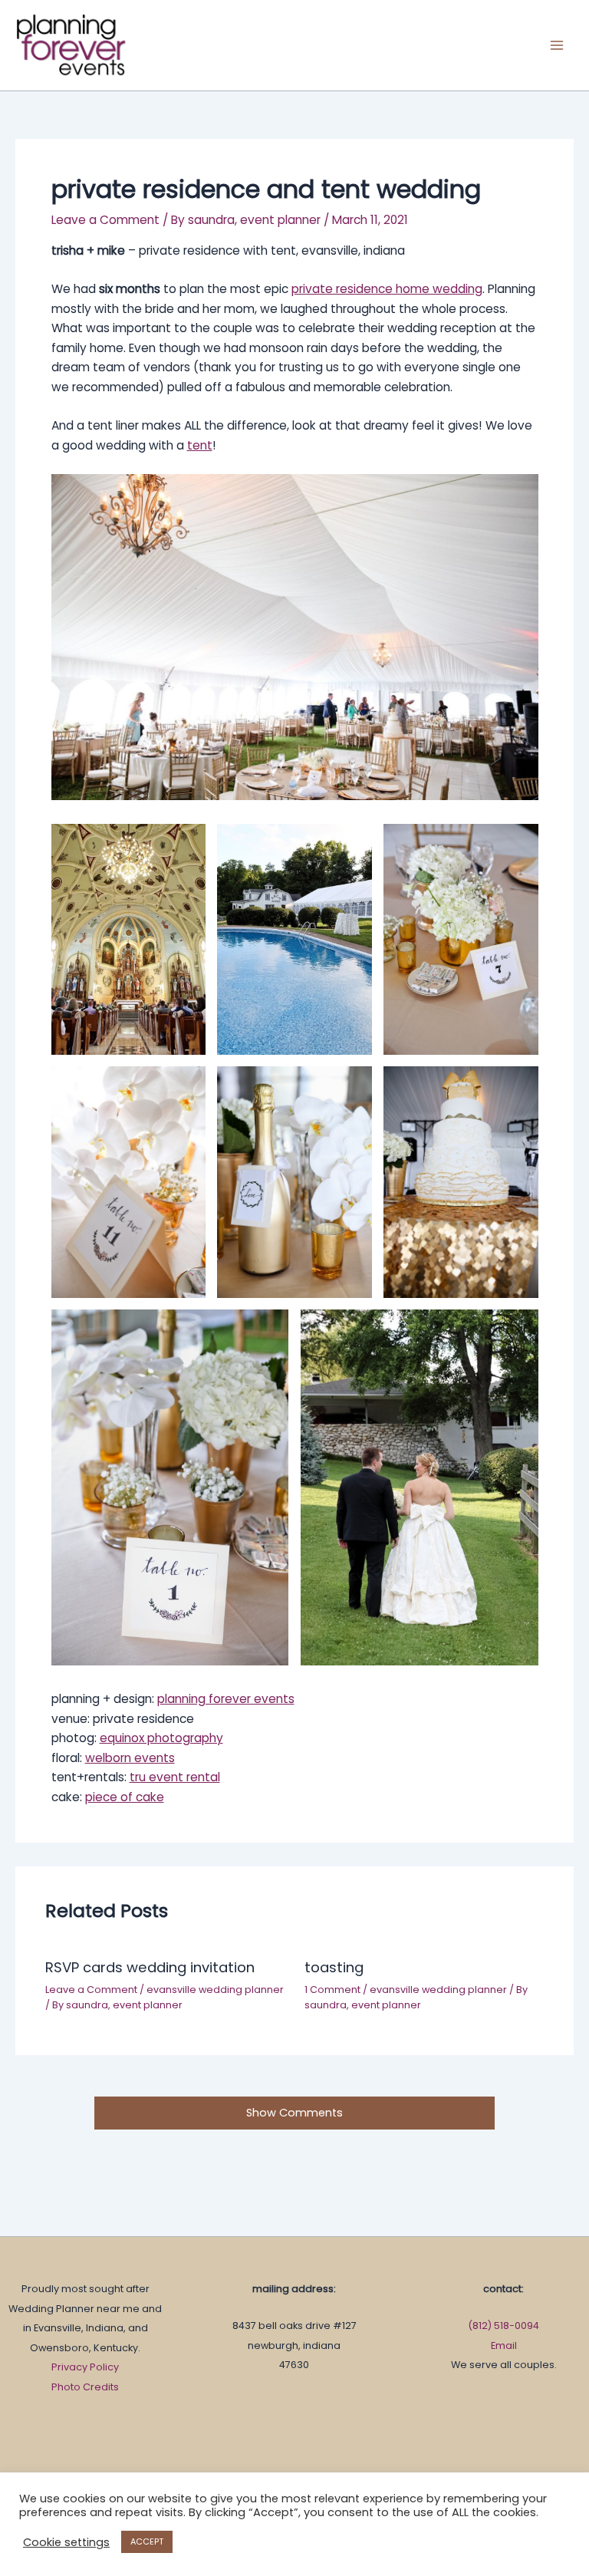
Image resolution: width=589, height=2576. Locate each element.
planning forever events (226, 1699)
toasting (334, 1967)
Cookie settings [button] (66, 2542)
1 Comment (332, 1990)
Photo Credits (85, 2387)
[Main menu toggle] (557, 45)
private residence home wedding (387, 289)
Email (504, 2345)
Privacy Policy (85, 2367)
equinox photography (161, 1738)
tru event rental (175, 1777)
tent (200, 445)
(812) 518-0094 (503, 2326)
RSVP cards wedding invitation (150, 1967)
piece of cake (125, 1797)
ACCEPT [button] (147, 2541)
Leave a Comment (105, 220)
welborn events (130, 1758)
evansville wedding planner (215, 1990)
